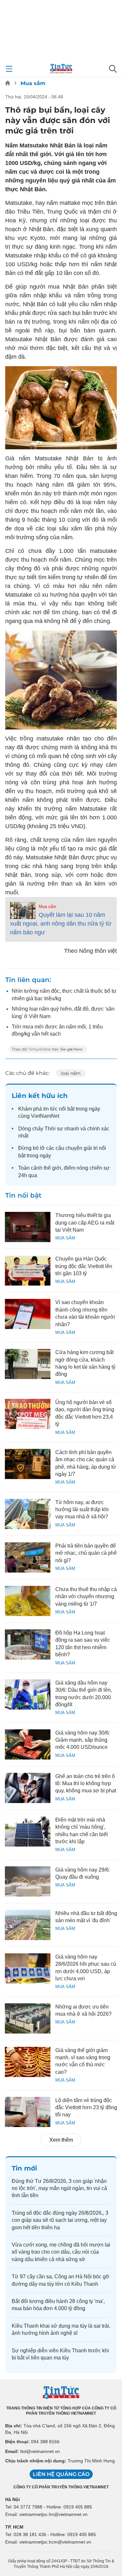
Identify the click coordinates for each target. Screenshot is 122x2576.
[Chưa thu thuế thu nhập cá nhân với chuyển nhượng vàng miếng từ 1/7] (28, 1601)
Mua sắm (33, 83)
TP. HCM (14, 2527)
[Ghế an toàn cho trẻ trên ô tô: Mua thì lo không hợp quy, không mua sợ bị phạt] (28, 1788)
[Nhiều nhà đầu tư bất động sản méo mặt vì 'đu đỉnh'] (28, 1925)
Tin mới (24, 2168)
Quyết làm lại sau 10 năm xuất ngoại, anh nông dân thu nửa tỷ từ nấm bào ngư (61, 924)
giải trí (91, 1148)
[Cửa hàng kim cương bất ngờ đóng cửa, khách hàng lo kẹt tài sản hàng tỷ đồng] (28, 1364)
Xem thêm (61, 2140)
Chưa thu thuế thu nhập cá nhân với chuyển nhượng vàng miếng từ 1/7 (86, 1597)
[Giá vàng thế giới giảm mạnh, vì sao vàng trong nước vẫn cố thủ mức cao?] (28, 2062)
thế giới (52, 1168)
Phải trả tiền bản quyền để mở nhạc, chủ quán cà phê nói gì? (86, 1553)
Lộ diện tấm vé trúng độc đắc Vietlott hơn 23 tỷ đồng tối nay (86, 2108)
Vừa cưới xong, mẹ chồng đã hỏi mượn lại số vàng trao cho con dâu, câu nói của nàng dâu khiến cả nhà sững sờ (61, 2252)
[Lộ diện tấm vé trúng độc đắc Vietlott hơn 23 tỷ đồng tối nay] (28, 2112)
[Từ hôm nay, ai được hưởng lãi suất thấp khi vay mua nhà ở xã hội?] (28, 1514)
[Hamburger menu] (9, 69)
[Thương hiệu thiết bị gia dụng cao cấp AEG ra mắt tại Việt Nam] (28, 1227)
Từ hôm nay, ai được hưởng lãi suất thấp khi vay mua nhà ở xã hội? (82, 1510)
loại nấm (71, 1073)
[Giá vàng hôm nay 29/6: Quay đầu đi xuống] (28, 1881)
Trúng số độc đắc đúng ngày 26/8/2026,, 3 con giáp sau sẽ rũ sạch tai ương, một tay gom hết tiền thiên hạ (60, 2220)
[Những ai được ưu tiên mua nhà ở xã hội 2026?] (28, 2018)
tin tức (50, 1109)
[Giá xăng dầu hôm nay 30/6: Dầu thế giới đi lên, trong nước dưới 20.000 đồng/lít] (28, 1694)
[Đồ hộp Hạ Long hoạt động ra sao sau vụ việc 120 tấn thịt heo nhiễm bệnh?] (28, 1644)
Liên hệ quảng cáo (61, 2474)
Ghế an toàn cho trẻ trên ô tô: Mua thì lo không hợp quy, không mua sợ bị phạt (86, 1784)
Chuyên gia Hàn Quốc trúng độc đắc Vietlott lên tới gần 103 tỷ (84, 1266)
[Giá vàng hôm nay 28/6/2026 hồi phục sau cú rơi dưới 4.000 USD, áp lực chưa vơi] (28, 1968)
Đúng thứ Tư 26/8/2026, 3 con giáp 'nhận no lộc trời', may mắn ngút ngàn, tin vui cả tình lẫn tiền (59, 2188)
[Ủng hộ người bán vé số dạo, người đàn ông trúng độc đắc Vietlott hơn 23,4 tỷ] (28, 1414)
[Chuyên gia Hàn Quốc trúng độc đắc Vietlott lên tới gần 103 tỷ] (28, 1270)
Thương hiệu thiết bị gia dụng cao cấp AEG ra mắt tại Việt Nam (85, 1223)
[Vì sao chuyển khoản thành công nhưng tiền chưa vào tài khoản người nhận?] (28, 1314)
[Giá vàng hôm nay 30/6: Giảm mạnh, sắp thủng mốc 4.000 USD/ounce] (28, 1744)
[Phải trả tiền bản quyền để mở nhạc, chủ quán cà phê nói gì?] (28, 1557)
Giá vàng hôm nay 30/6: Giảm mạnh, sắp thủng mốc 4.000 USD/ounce (83, 1740)
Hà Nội (13, 2499)
